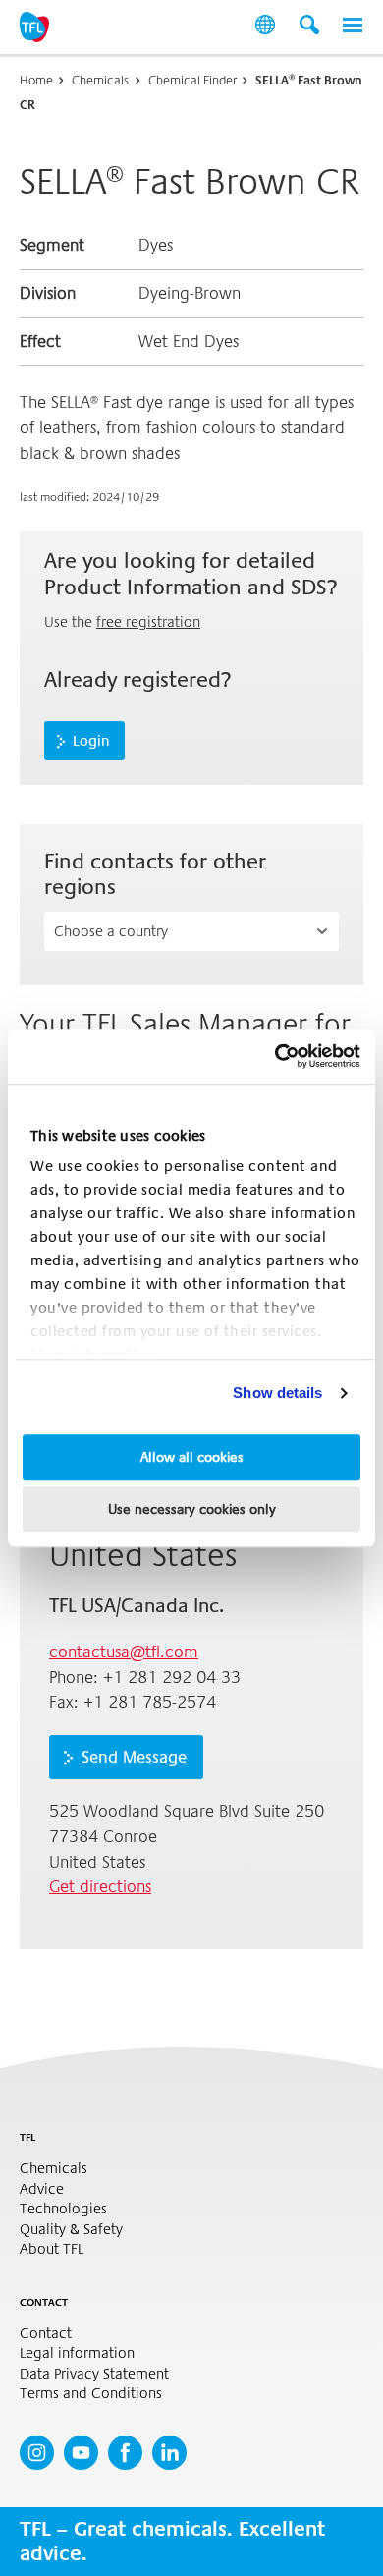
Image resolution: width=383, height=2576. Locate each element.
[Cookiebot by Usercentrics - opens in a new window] (275, 1056)
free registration (148, 622)
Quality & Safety (71, 2230)
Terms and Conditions (91, 2394)
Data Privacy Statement (94, 2374)
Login (91, 741)
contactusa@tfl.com (124, 1652)
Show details (277, 1393)
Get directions (100, 1887)
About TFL (52, 2249)
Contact (46, 2334)
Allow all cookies (192, 1457)
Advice (42, 2189)
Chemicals (100, 80)
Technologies (63, 2209)
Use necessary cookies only (192, 1509)
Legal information (77, 2353)
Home (36, 80)
